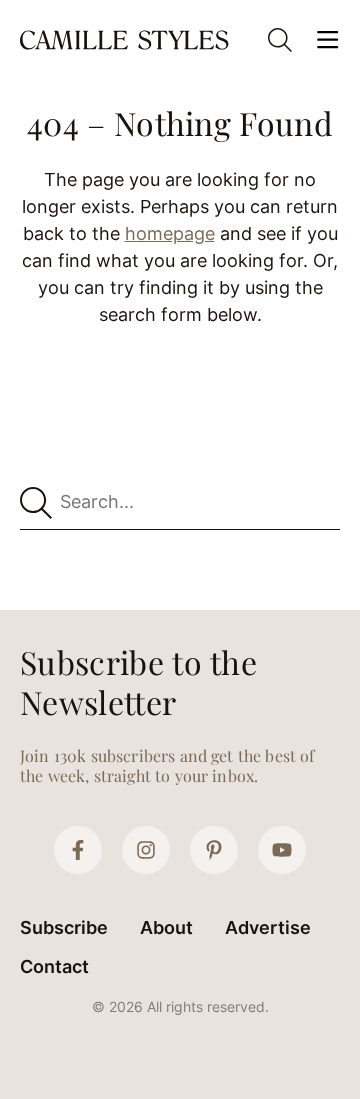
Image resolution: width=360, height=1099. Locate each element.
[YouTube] (282, 850)
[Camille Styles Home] (126, 40)
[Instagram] (146, 850)
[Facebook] (78, 850)
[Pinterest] (214, 850)
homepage (170, 233)
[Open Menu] (328, 40)
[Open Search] (280, 40)
